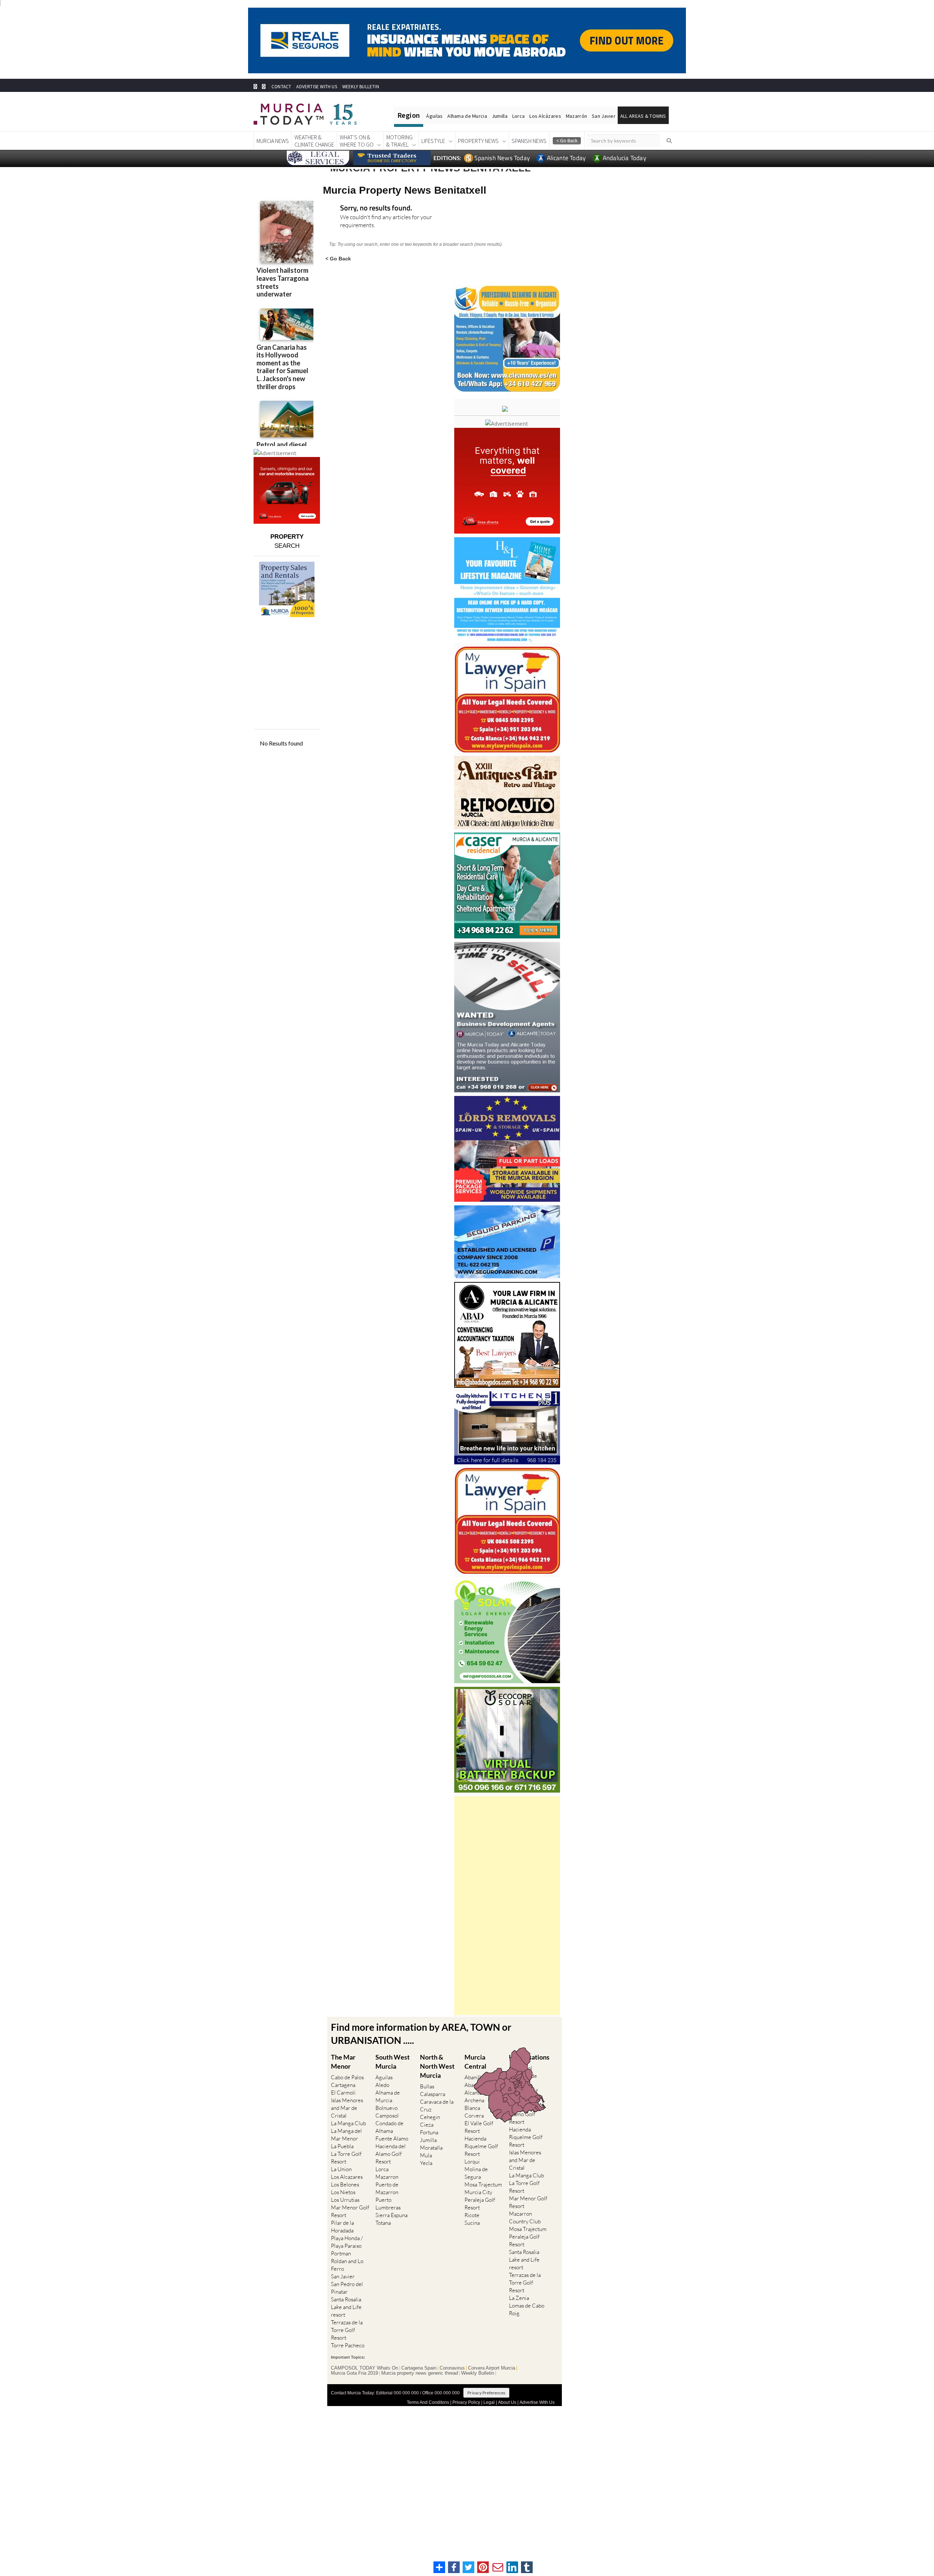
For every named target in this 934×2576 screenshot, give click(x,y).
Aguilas (384, 2077)
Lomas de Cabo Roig (527, 2309)
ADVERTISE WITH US (317, 87)
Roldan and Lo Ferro (347, 2265)
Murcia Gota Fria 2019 (354, 2373)
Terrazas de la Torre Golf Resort (347, 2330)
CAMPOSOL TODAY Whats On (364, 2368)
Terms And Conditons (428, 2402)
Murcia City (478, 2192)
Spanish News (529, 141)
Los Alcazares (347, 2177)
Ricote (472, 2215)
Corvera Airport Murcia (492, 2368)
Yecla (426, 2163)
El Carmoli (343, 2093)
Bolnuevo (387, 2108)
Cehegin (430, 2117)
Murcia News (273, 141)
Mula (426, 2155)
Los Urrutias (345, 2200)
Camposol (387, 2116)
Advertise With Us (537, 2402)
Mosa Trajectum (483, 2184)
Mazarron (387, 2177)
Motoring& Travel (400, 141)
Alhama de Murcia (467, 116)
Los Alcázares (545, 116)
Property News (478, 141)
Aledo (382, 2085)
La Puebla (342, 2146)
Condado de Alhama (389, 2127)
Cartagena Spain (419, 2368)
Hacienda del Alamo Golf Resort (391, 2154)
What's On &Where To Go (357, 141)
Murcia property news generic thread (420, 2373)
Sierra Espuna (391, 2215)
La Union (341, 2169)
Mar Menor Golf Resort (350, 2211)
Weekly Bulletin (478, 2373)
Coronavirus (452, 2368)
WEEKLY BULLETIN (361, 87)
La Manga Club (348, 2123)
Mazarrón (576, 116)
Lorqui (472, 2161)
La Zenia (519, 2298)
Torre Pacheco (348, 2345)
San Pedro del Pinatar (347, 2288)
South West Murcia (393, 2062)
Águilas (434, 116)
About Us (507, 2402)
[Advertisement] (507, 1906)
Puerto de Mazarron (387, 2188)
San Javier (604, 116)
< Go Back (338, 258)
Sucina (472, 2223)
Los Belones (345, 2184)
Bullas (427, 2086)
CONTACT (281, 87)
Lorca (518, 116)
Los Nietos (343, 2192)
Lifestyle (433, 141)
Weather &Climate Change (314, 141)
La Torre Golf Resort (346, 2158)
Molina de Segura (476, 2173)
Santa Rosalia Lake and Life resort (346, 2307)
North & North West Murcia (437, 2066)
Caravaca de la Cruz (437, 2106)
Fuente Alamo (392, 2139)
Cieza (427, 2125)
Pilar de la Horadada (342, 2227)
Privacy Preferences (486, 2393)
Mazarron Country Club (525, 2217)
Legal (489, 2402)
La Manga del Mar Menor (346, 2135)
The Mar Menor (343, 2062)
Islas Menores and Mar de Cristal (347, 2108)
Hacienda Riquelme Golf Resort (481, 2146)
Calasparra (433, 2094)
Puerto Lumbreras (388, 2204)
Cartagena (343, 2085)
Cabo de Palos (347, 2077)
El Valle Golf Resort (479, 2127)
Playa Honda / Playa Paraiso (347, 2242)
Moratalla (431, 2148)
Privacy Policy (466, 2402)
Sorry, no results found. (376, 208)
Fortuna (429, 2132)
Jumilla (500, 116)
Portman (341, 2253)
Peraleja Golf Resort (480, 2204)
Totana (383, 2223)
